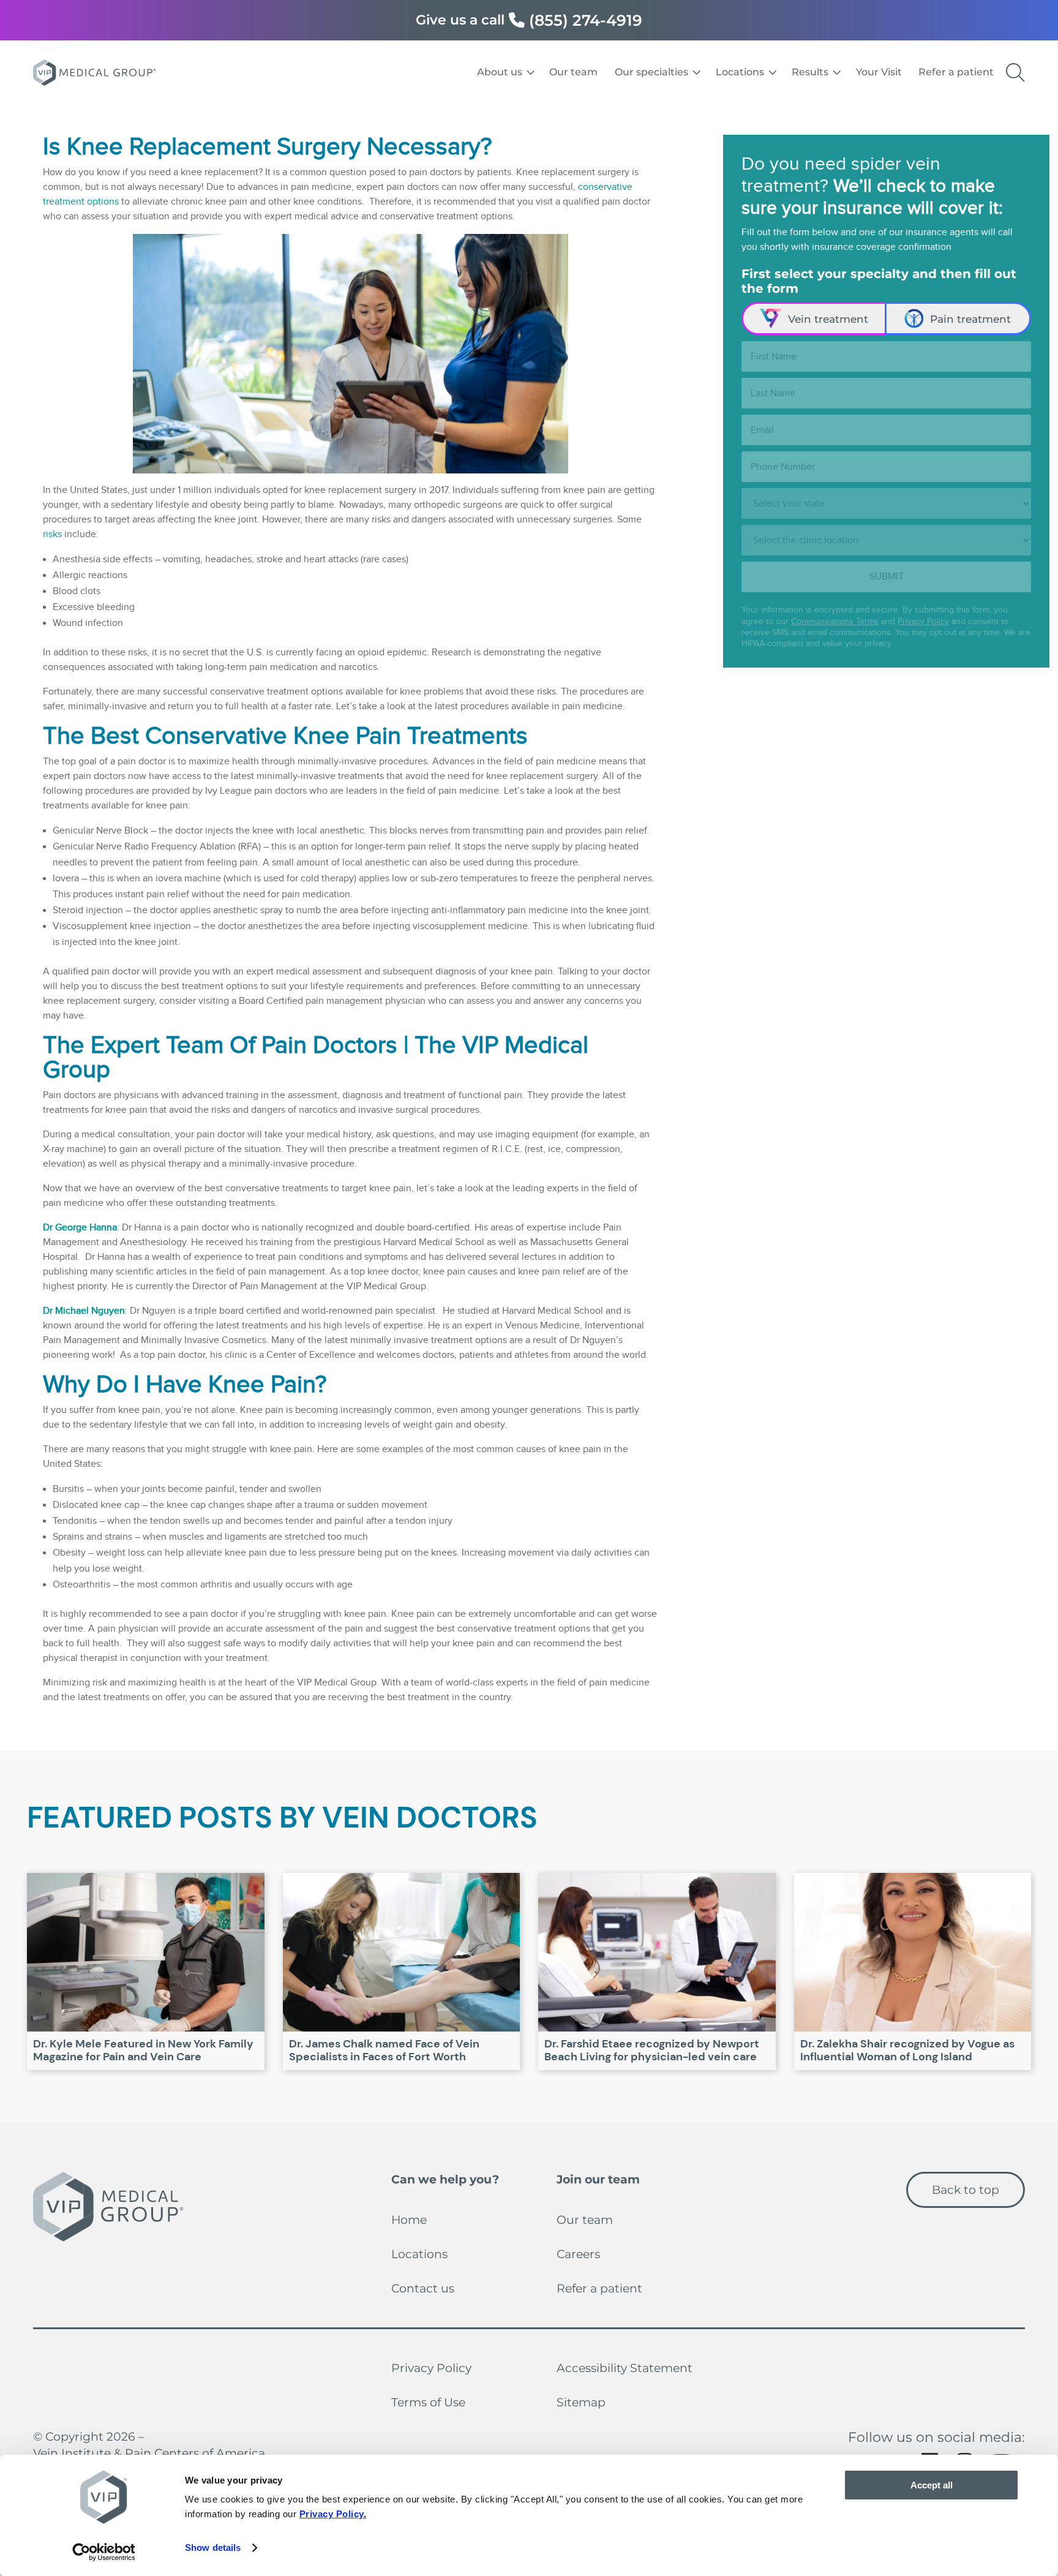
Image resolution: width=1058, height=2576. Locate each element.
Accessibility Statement (625, 2368)
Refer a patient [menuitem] (956, 72)
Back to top (966, 2190)
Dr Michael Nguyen (84, 1311)
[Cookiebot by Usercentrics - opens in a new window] (104, 2552)
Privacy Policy (923, 622)
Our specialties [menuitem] (651, 72)
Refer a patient (599, 2288)
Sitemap (581, 2402)
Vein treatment (828, 319)
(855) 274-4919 (586, 20)
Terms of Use (428, 2402)
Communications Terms (835, 622)
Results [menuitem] (810, 72)
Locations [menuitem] (740, 72)
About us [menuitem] (500, 72)
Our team (585, 2220)
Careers (578, 2254)
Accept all (932, 2485)
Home (409, 2220)
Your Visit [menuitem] (879, 72)
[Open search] (1015, 73)
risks (52, 534)
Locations (419, 2254)
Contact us (423, 2288)
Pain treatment (970, 319)
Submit (887, 577)
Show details (213, 2548)
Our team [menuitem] (573, 72)
